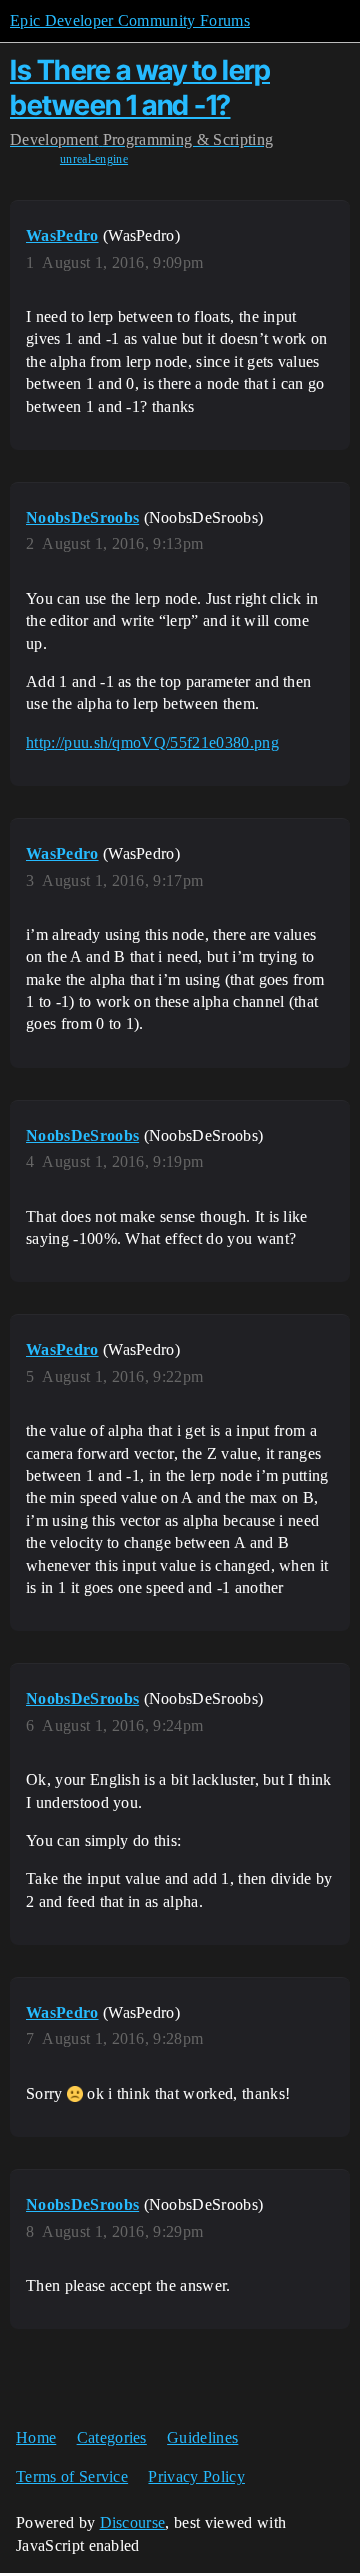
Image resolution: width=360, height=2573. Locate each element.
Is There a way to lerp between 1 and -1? (140, 87)
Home (36, 2437)
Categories (112, 2437)
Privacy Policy (196, 2476)
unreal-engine (94, 159)
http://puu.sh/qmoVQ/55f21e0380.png (152, 742)
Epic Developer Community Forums (130, 20)
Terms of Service (72, 2476)
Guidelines (202, 2437)
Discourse (133, 2522)
